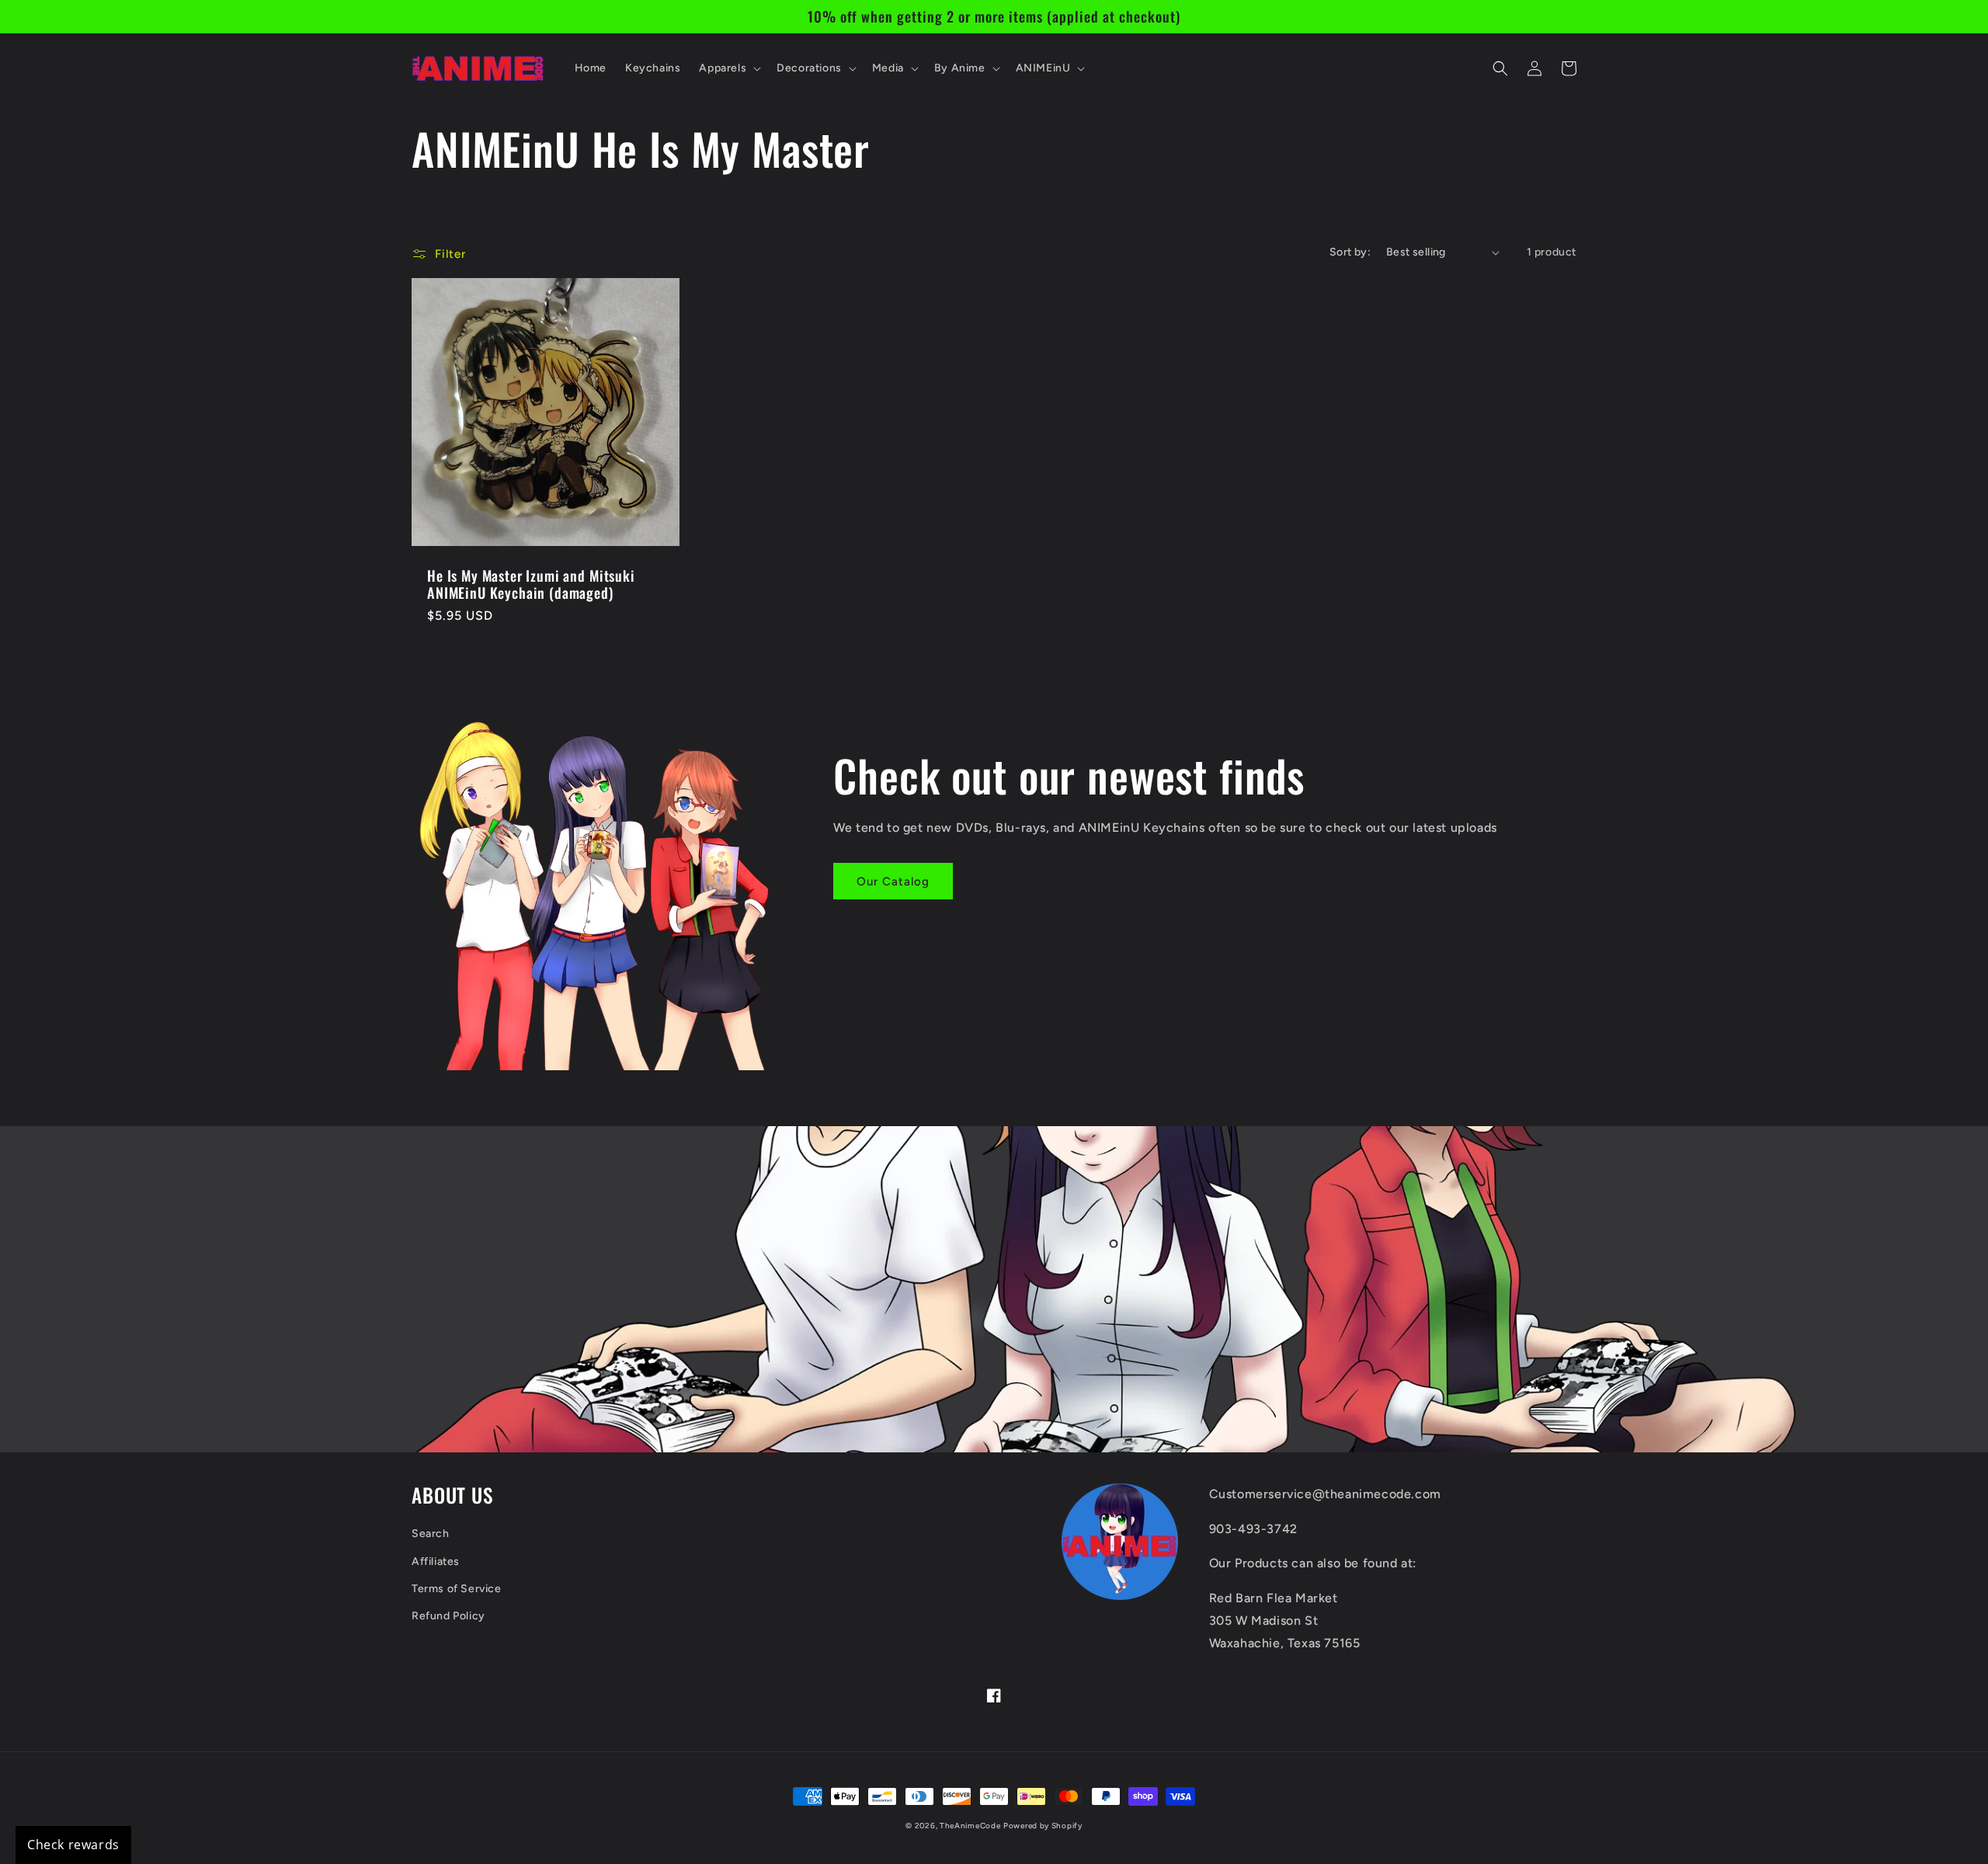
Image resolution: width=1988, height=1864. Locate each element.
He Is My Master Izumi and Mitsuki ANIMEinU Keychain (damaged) (531, 584)
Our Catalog (893, 882)
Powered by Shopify (1043, 1826)
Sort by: (1350, 252)
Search (431, 1534)
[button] (728, 68)
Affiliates (436, 1561)
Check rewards (73, 1845)
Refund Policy (448, 1616)
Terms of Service (457, 1589)
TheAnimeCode (970, 1826)
